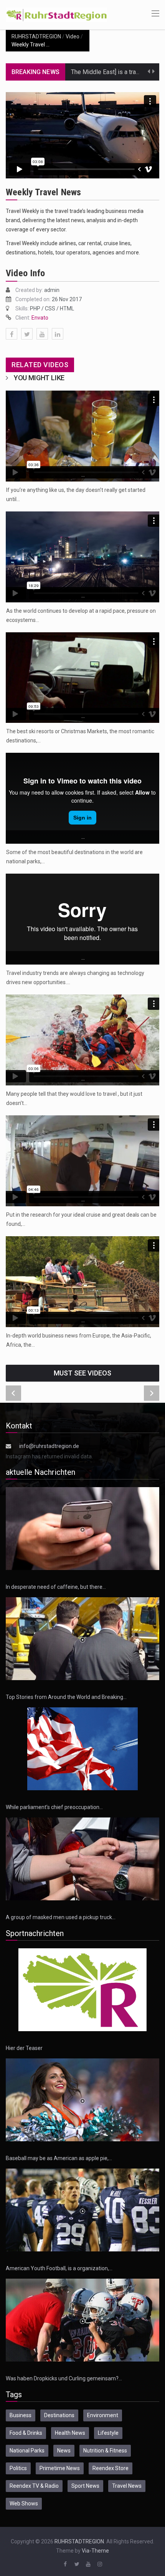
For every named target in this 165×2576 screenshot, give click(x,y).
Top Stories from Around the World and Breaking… (66, 1697)
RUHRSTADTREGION (36, 36)
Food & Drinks (26, 2433)
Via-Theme (95, 2551)
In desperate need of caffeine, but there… (56, 1587)
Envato (40, 318)
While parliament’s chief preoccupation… (54, 1807)
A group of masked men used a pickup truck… (61, 1917)
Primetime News (60, 2468)
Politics (18, 2468)
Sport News (85, 2486)
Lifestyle (108, 2433)
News (64, 2451)
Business (21, 2415)
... (83, 475)
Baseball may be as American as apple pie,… (59, 2158)
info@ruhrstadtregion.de (49, 1446)
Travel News (127, 2486)
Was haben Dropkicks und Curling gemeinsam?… (64, 2378)
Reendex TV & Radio (34, 2486)
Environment (103, 2415)
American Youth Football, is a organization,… (59, 2268)
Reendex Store (111, 2468)
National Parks (27, 2451)
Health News (70, 2433)
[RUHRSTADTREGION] (57, 14)
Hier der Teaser (24, 2048)
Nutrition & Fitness (105, 2451)
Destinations (59, 2415)
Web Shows (24, 2503)
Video (73, 36)
